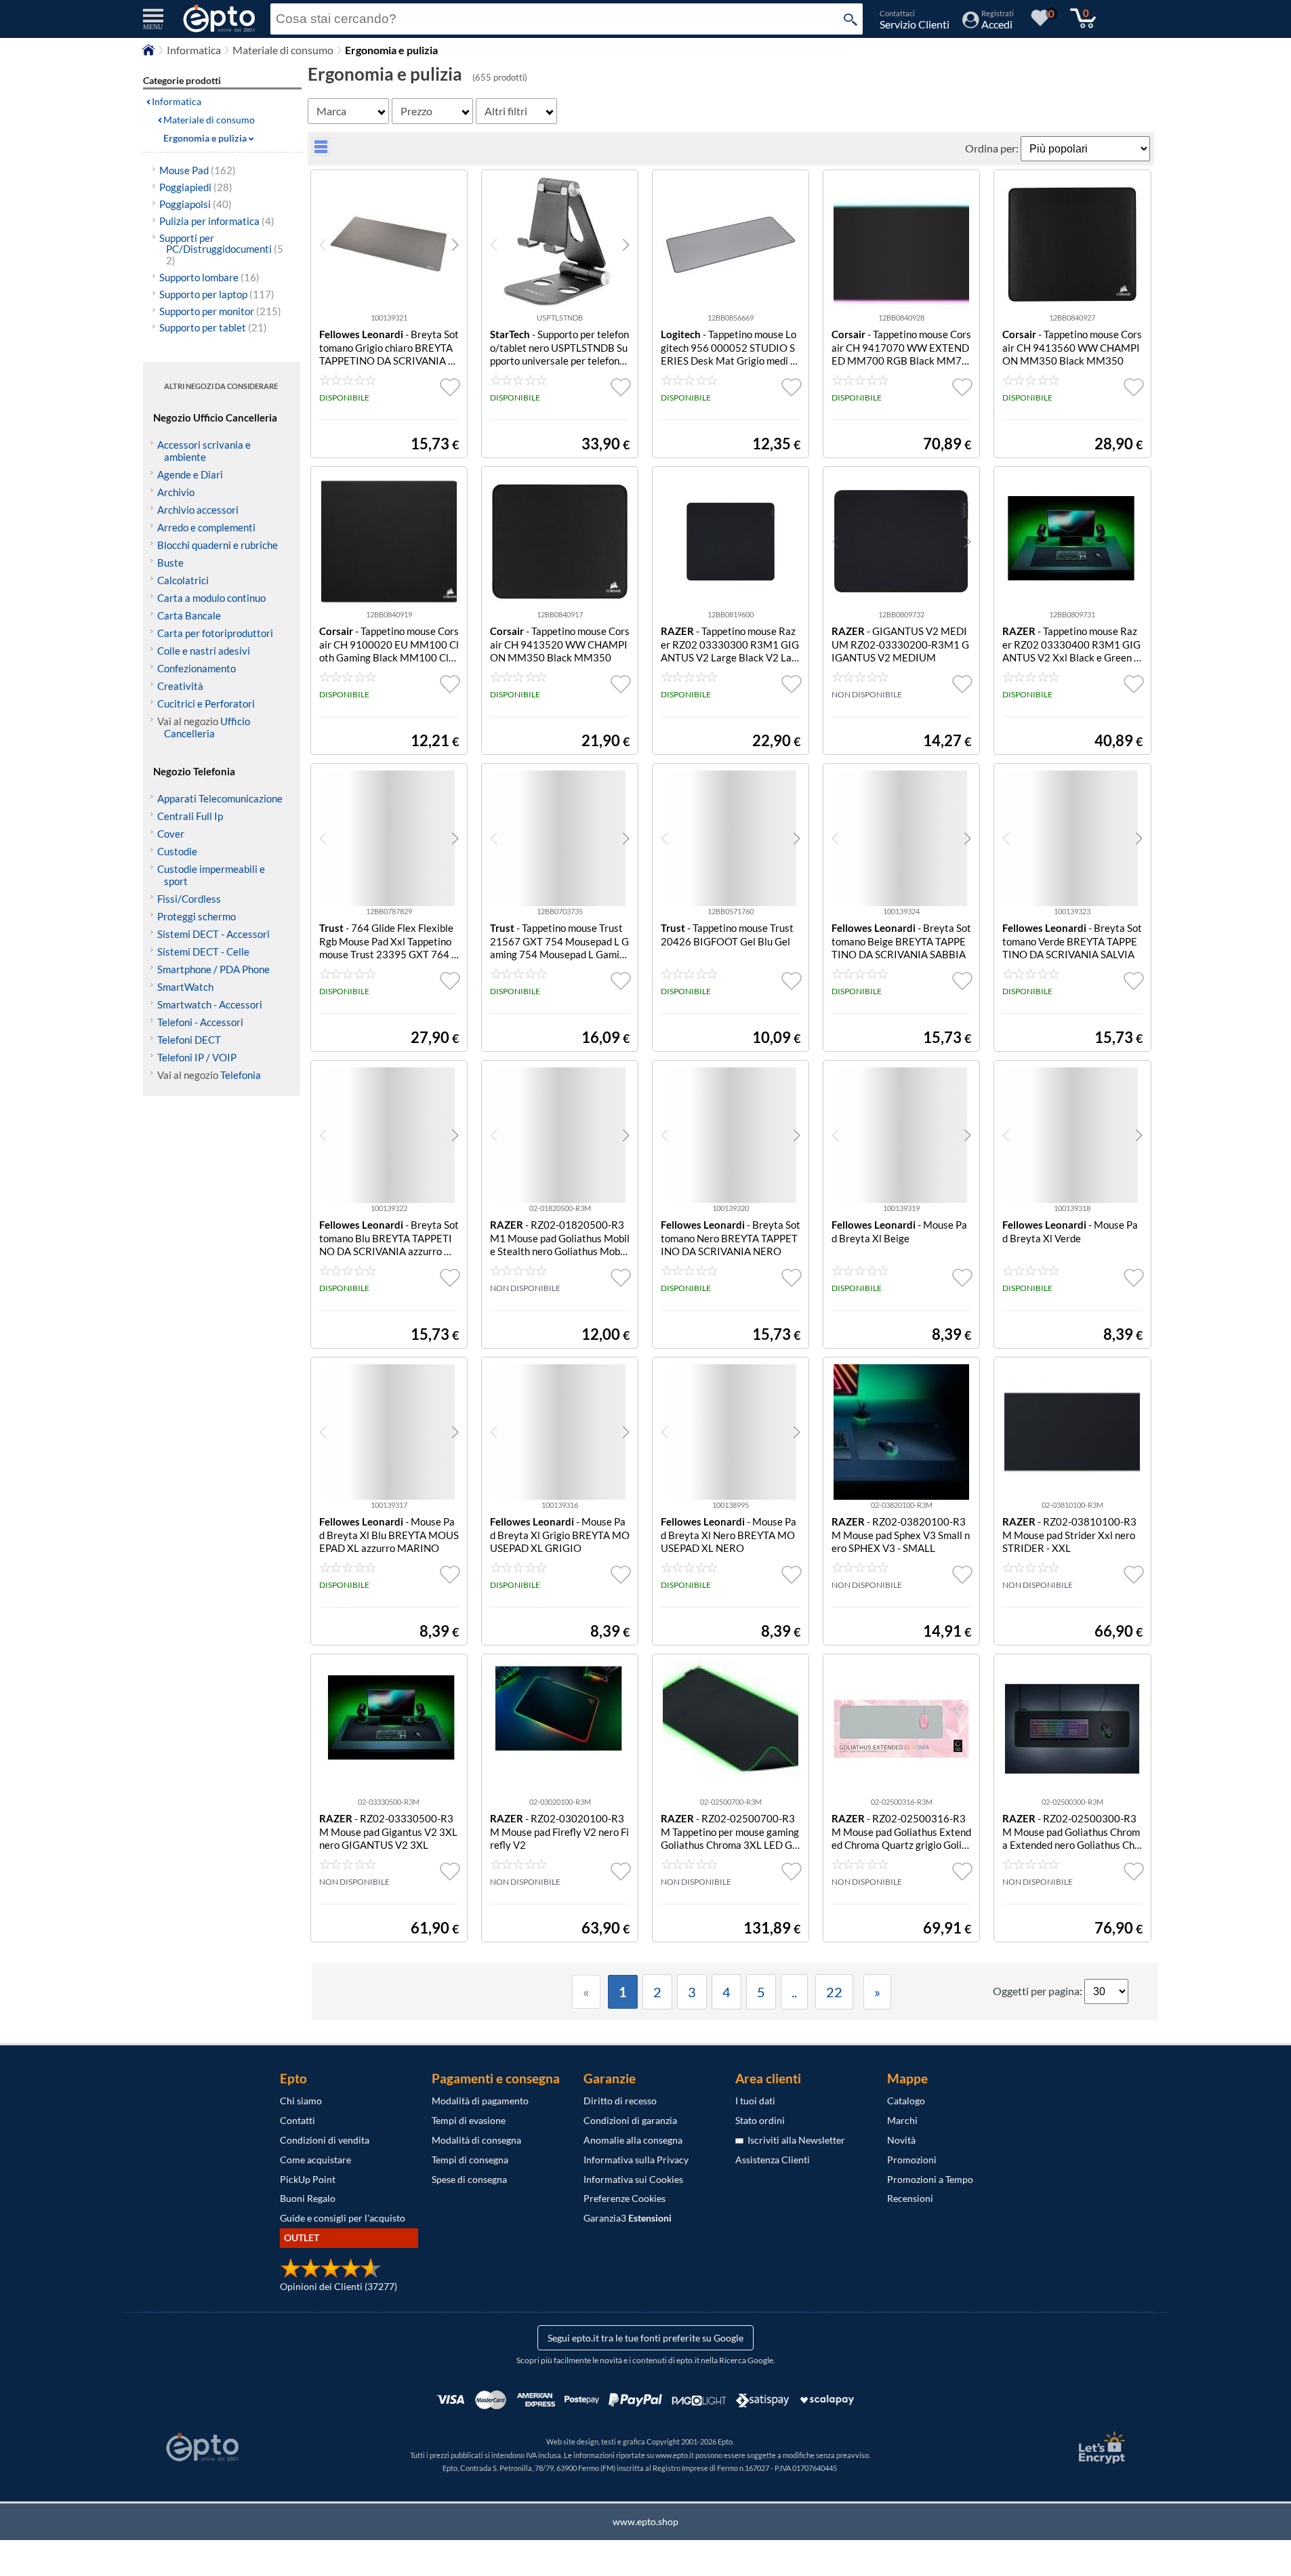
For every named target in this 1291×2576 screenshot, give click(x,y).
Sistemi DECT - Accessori (213, 934)
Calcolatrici (183, 580)
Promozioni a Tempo (930, 2179)
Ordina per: (993, 148)
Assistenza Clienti (773, 2160)
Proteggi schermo (197, 916)
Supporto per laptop (217, 294)
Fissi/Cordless (189, 899)
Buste (170, 563)
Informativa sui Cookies (633, 2179)
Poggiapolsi (196, 204)
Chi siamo (301, 2101)
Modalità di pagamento (480, 2101)
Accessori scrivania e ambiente (204, 451)
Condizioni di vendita (325, 2140)
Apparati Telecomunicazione (220, 798)
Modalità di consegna (476, 2140)
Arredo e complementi (206, 527)
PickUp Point (308, 2179)
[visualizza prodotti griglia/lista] (321, 151)
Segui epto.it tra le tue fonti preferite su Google (645, 2338)
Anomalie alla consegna (633, 2140)
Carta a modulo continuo (211, 598)
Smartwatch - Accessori (210, 1004)
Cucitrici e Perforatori (206, 703)
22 (834, 1992)
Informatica (194, 50)
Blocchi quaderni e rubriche (218, 545)
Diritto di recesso (620, 2101)
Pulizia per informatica (217, 221)
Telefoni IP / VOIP (197, 1057)
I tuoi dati (755, 2101)
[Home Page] (148, 53)
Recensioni (910, 2198)
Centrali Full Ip (190, 816)
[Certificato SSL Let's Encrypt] (1100, 2448)
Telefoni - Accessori (200, 1022)
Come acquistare (315, 2160)
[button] (455, 245)
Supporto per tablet (213, 327)
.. (794, 1992)
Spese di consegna (469, 2179)
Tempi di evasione (469, 2120)
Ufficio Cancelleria (207, 727)
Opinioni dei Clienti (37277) (339, 2286)
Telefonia (241, 1075)
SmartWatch (185, 987)
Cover (171, 834)
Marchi (902, 2120)
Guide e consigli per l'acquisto (343, 2218)
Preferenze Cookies (624, 2198)
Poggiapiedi (196, 187)
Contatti (298, 2120)
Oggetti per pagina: (1039, 1991)
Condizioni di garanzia (630, 2120)
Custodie (177, 851)
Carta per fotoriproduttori (215, 633)
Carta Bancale (189, 615)
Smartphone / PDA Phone (213, 969)
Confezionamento (197, 668)
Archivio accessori (198, 510)
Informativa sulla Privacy (636, 2160)
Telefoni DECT (189, 1040)
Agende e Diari (190, 474)
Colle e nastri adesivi (204, 651)
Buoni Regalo (308, 2198)
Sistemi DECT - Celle (203, 952)
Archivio (176, 492)
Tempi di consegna (470, 2160)
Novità (901, 2140)
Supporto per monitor (220, 311)
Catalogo (906, 2101)
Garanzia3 (628, 2218)
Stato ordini (760, 2120)
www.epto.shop (645, 2521)
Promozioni (912, 2160)
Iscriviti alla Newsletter (794, 2140)
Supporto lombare (209, 277)
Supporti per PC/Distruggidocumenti (221, 249)
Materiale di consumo (283, 50)
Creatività (180, 686)
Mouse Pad (198, 170)
